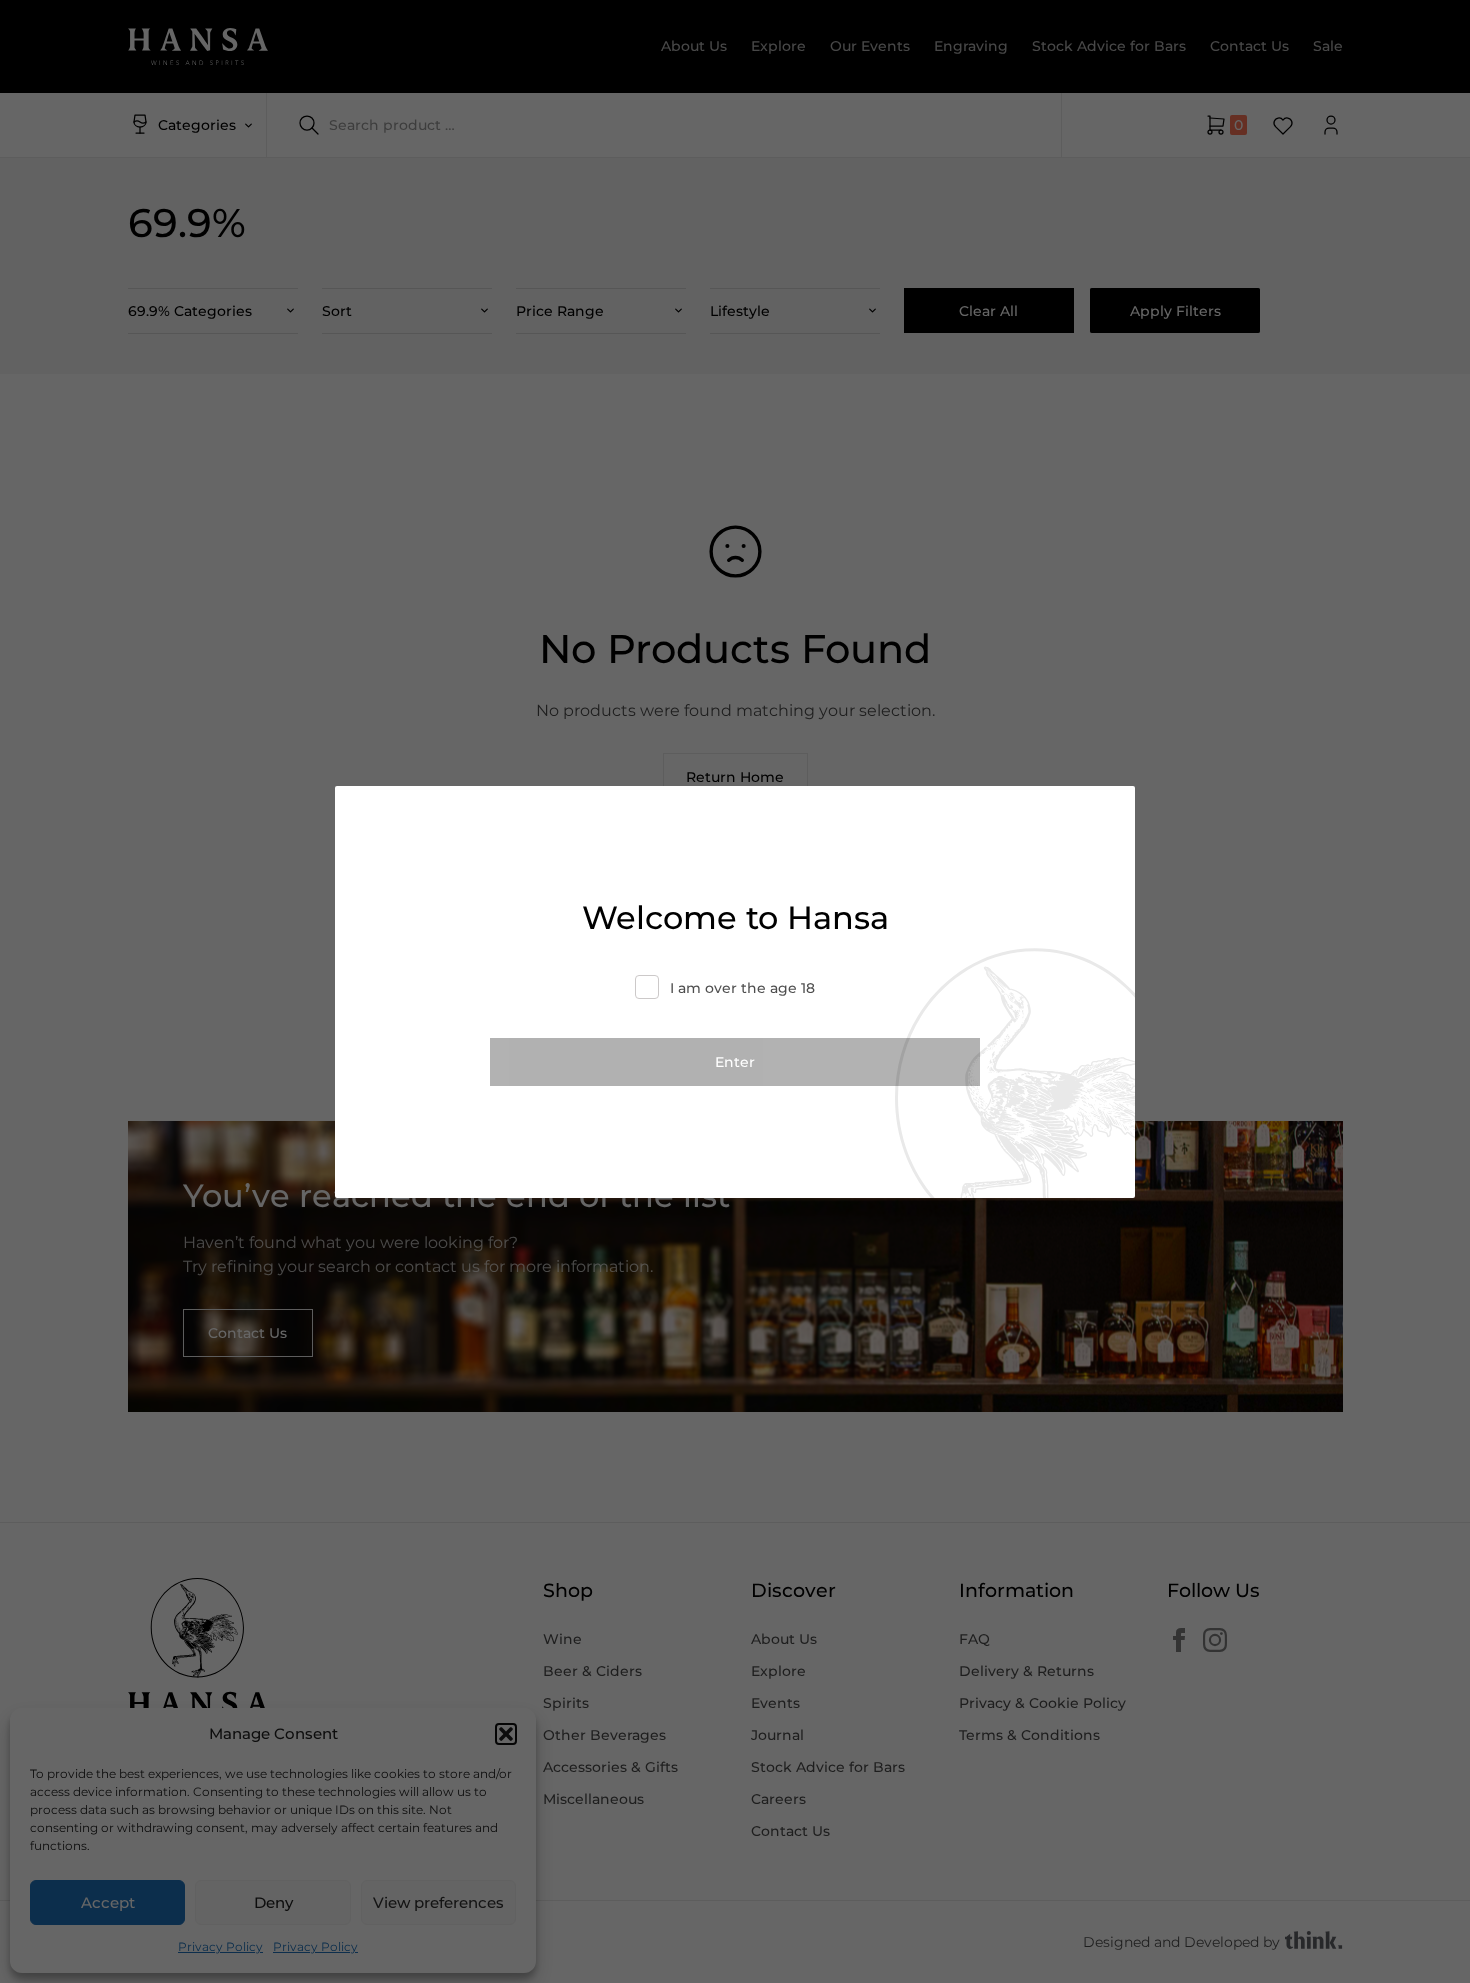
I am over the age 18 (742, 988)
